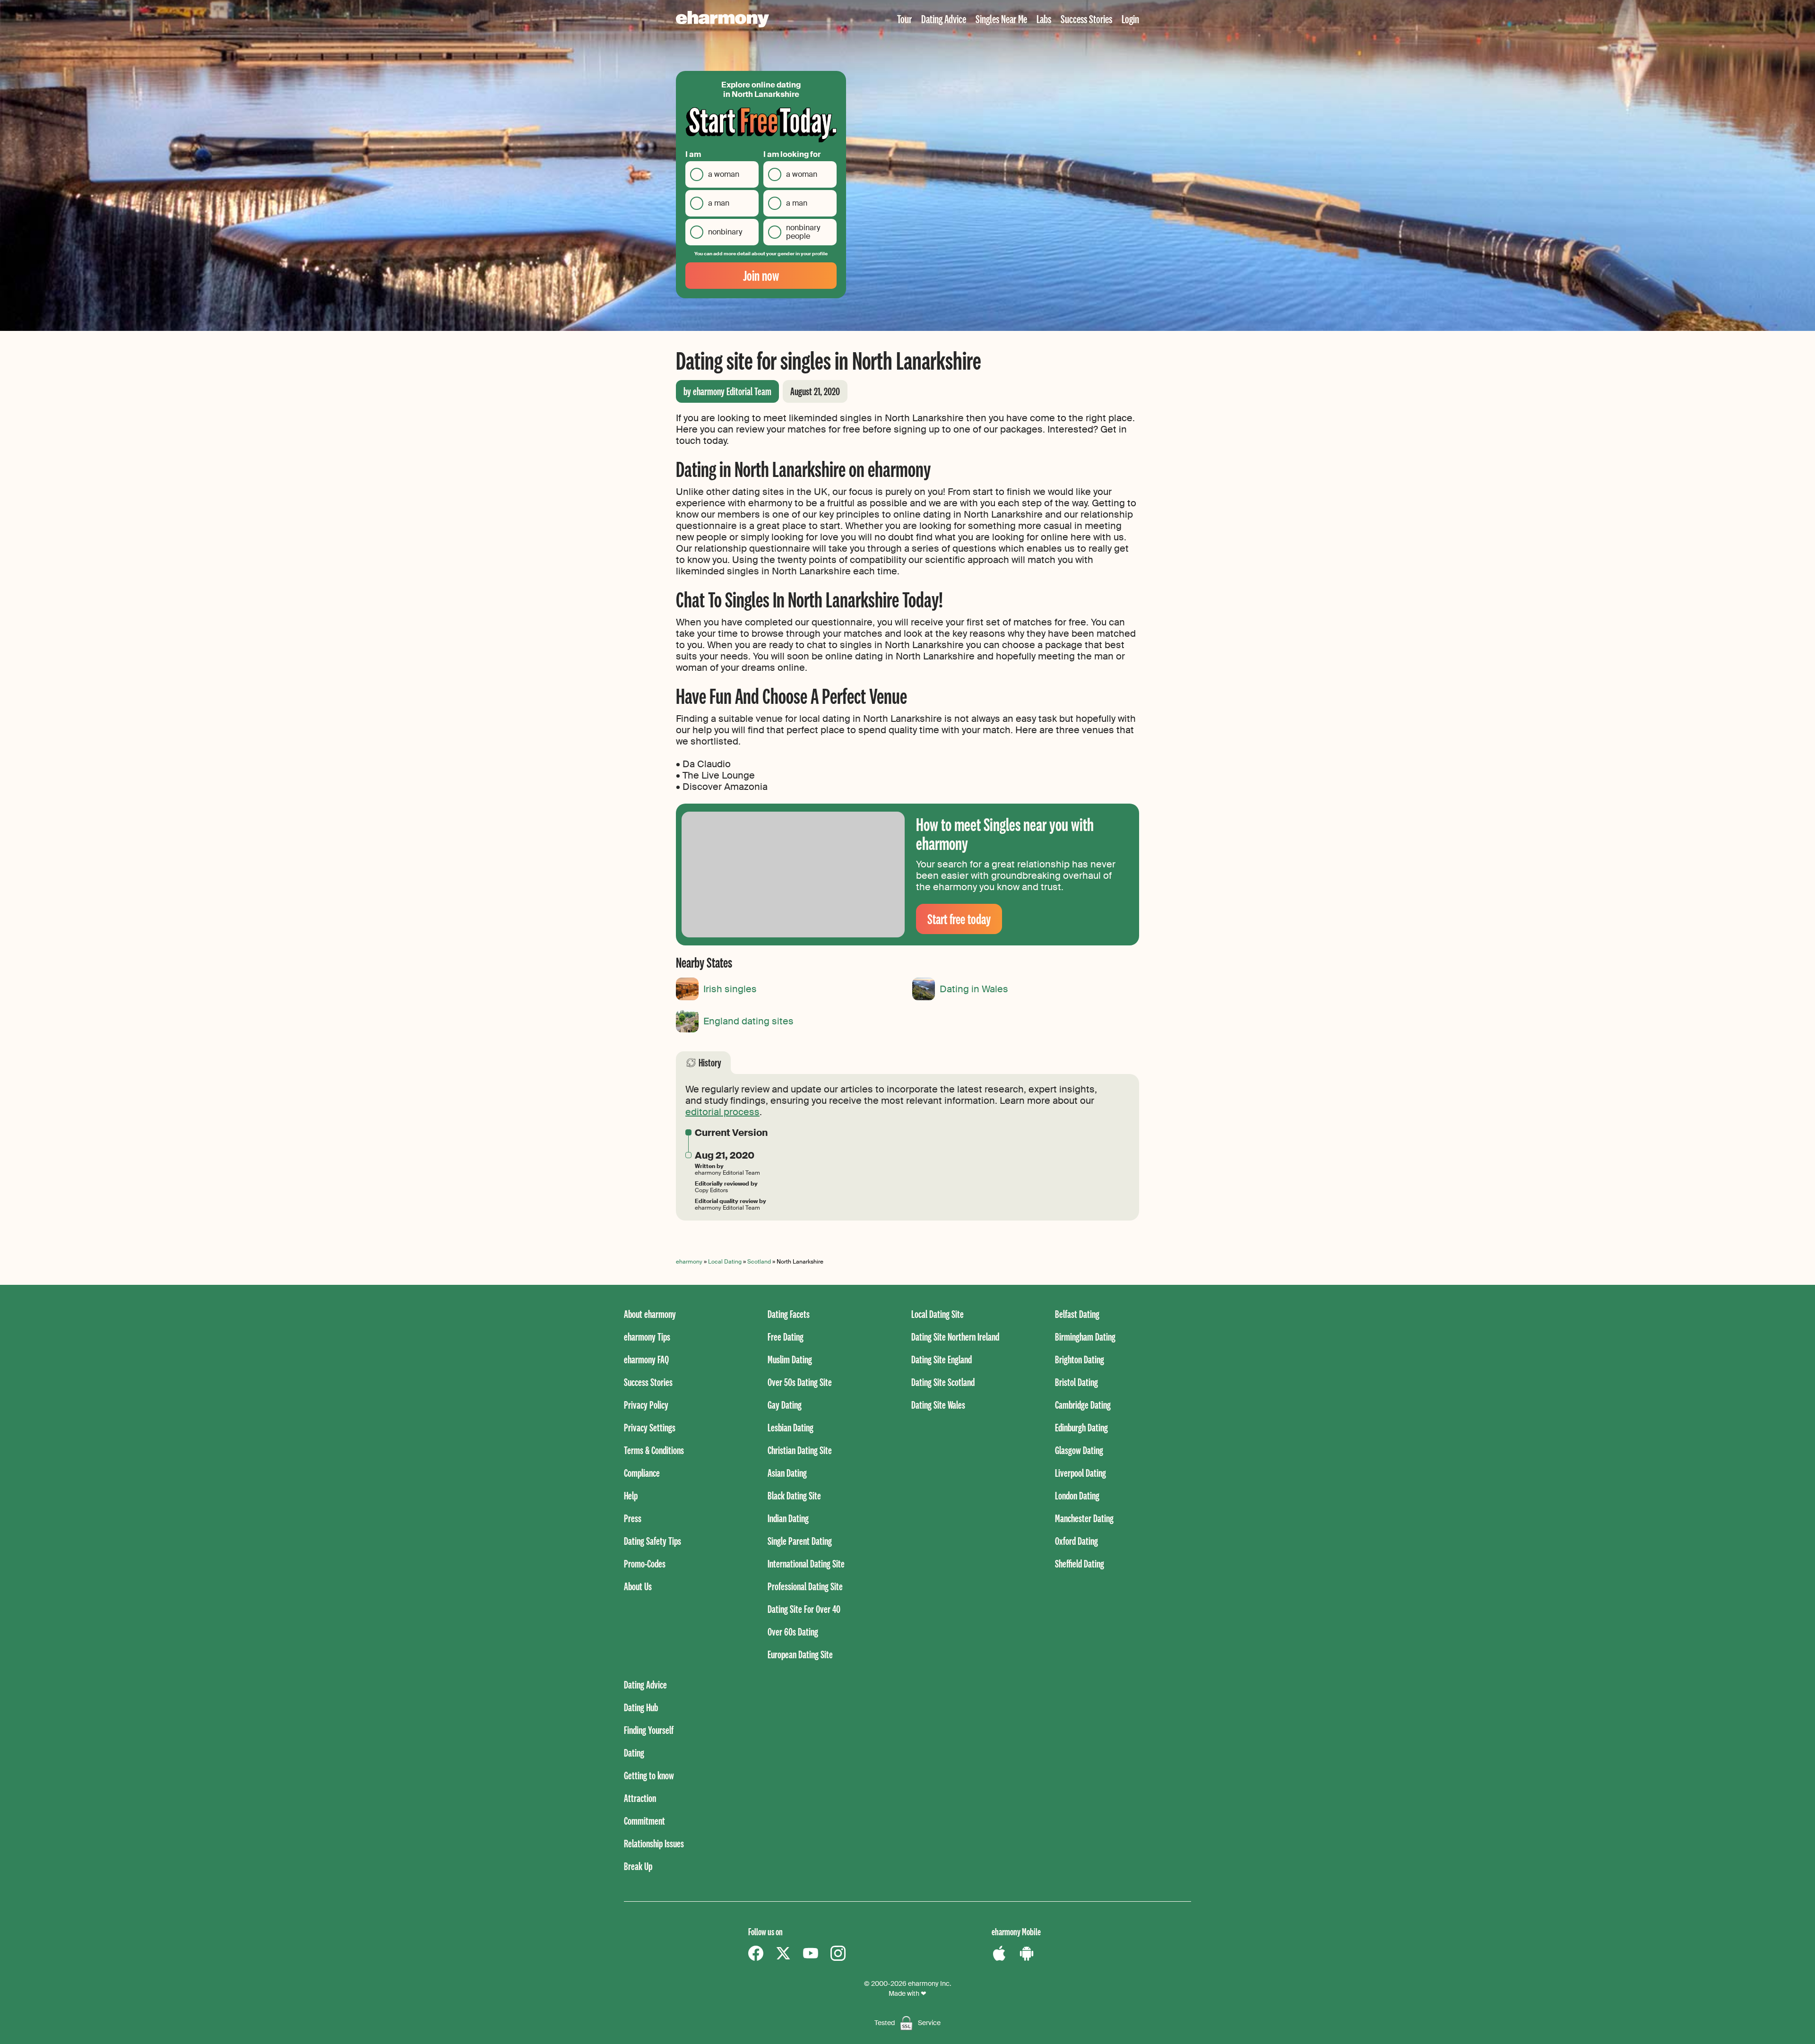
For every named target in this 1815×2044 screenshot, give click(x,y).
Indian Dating (788, 1518)
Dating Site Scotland (943, 1382)
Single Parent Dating (800, 1541)
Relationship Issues (654, 1843)
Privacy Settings (650, 1427)
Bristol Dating (1076, 1382)
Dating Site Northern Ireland (955, 1337)
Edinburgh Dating (1081, 1427)
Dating (634, 1753)
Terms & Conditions (654, 1450)
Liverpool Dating (1080, 1473)
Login (1130, 19)
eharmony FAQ (646, 1359)
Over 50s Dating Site (800, 1382)
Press (633, 1518)
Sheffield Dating (1080, 1563)
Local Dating (725, 1262)
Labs (1044, 19)
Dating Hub (641, 1707)
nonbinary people (803, 232)
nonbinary (725, 232)
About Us (638, 1586)
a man (719, 203)
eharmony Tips (647, 1337)
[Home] (722, 19)
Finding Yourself (649, 1730)
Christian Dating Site (800, 1450)
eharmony (689, 1262)
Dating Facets (789, 1314)
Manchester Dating (1084, 1518)
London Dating (1077, 1495)
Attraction (640, 1798)
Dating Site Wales (938, 1405)
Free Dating (786, 1337)
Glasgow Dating (1079, 1450)
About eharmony (650, 1314)
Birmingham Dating (1085, 1337)
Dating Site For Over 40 (804, 1609)
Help (631, 1495)
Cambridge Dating (1083, 1405)
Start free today (959, 919)
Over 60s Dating (793, 1632)
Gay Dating (785, 1405)
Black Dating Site (794, 1495)
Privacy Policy (646, 1405)
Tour (904, 19)
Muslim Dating (790, 1359)
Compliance (642, 1473)
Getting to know (649, 1775)
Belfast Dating (1077, 1314)
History (710, 1062)
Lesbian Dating (791, 1427)
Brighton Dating (1080, 1359)
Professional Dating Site (805, 1586)
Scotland (759, 1262)
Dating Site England (942, 1359)
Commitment (644, 1821)
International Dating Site (806, 1563)
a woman (724, 174)
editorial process (722, 1112)
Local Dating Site (938, 1314)
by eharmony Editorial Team (727, 391)
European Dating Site (800, 1654)
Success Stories (1086, 19)
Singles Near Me (1001, 19)
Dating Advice (944, 19)
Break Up (638, 1866)
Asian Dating (787, 1473)
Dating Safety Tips (653, 1541)
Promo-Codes (645, 1563)
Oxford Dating (1076, 1541)
